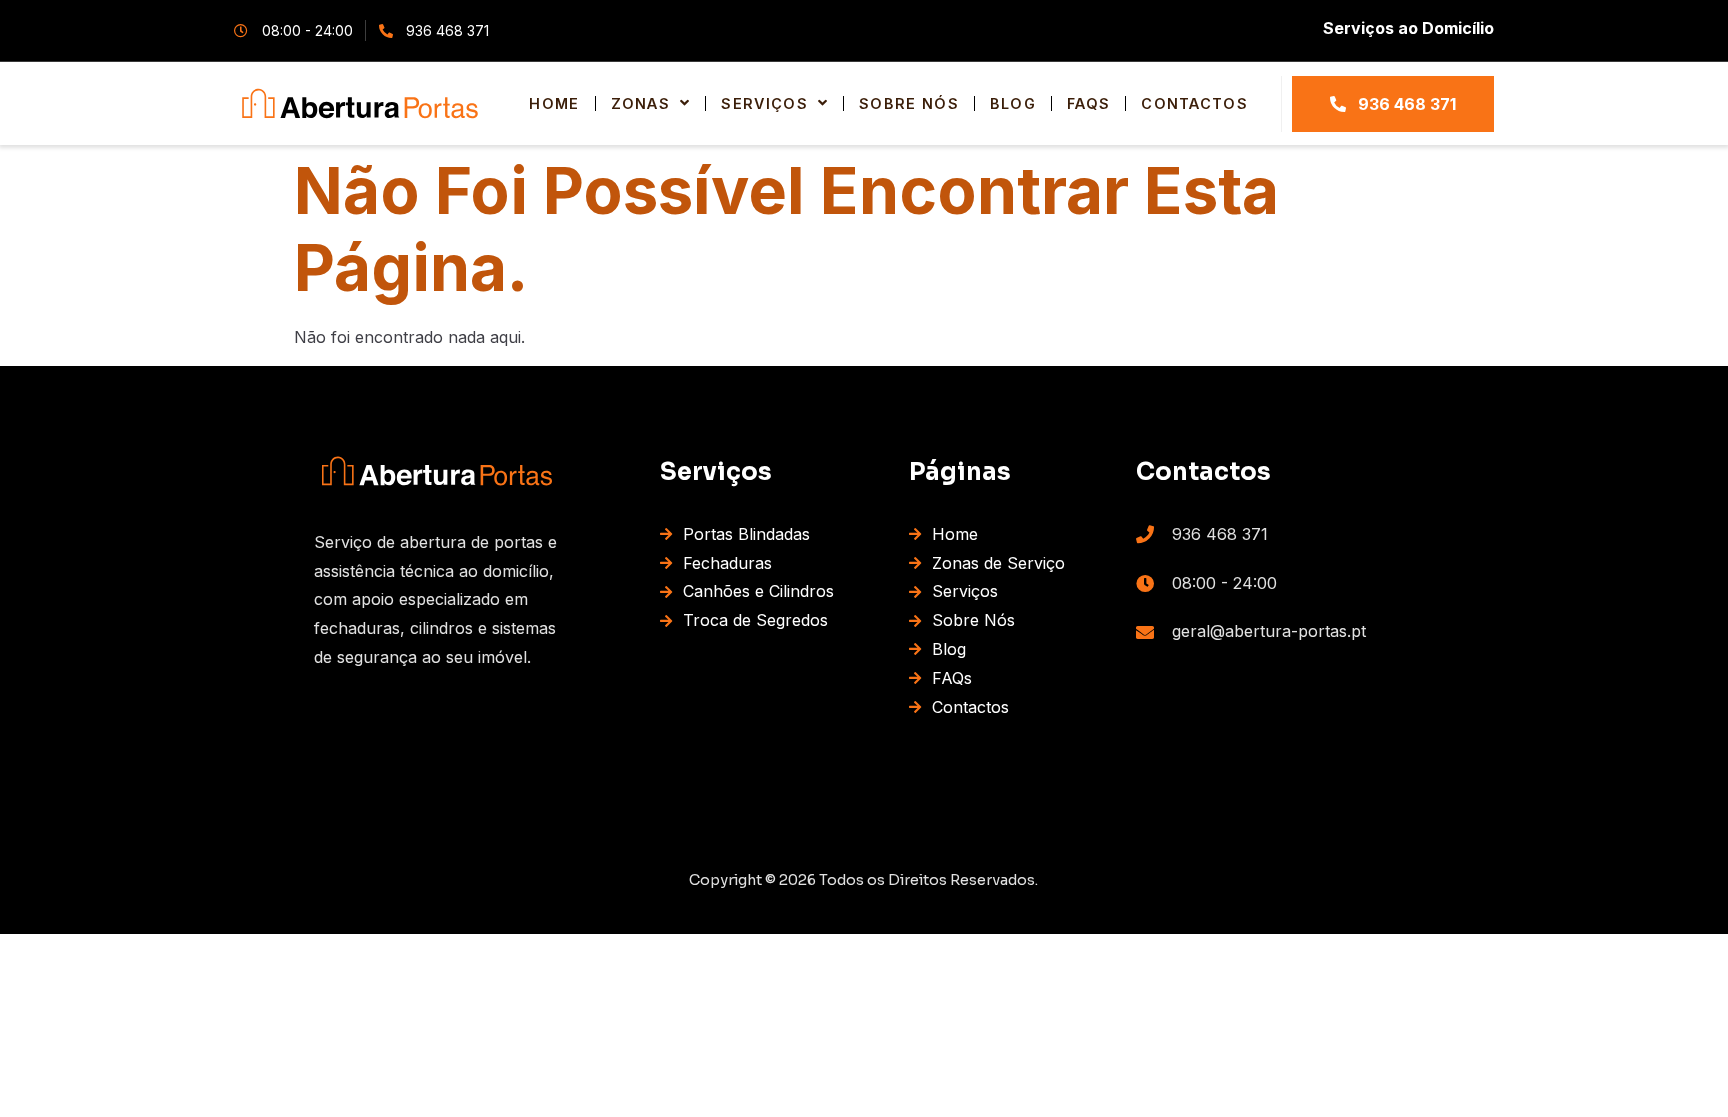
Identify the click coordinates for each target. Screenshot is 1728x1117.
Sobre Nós (909, 103)
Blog (1013, 103)
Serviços (764, 103)
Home (554, 103)
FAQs (1088, 103)
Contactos (1194, 103)
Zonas (641, 103)
